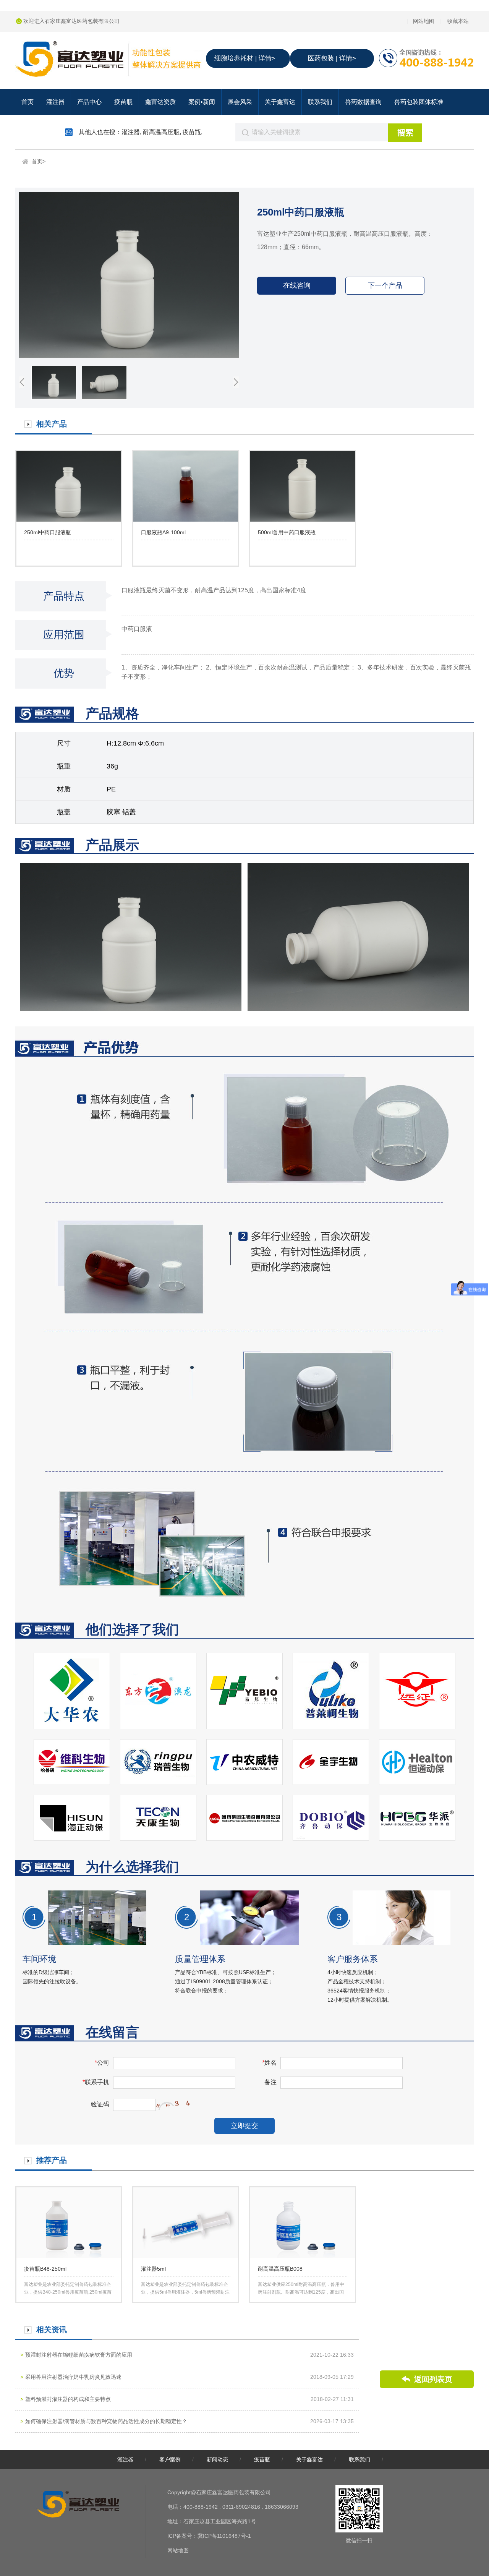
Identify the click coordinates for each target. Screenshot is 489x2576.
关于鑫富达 (280, 102)
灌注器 (55, 102)
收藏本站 (458, 21)
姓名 (269, 2063)
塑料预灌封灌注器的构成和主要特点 (68, 2399)
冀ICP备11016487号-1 (224, 2536)
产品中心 (89, 102)
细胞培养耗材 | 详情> (245, 58)
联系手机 (96, 2082)
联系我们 (320, 102)
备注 (270, 2082)
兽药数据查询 (363, 102)
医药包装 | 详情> (332, 58)
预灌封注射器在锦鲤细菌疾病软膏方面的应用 (79, 2355)
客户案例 (170, 2459)
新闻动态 (217, 2459)
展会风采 (240, 102)
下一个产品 (385, 285)
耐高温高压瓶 (161, 132)
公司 (102, 2063)
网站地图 (424, 21)
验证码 (100, 2104)
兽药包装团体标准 (419, 102)
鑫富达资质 (160, 102)
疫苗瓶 (123, 102)
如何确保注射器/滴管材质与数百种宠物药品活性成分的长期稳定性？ (106, 2421)
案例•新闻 (202, 102)
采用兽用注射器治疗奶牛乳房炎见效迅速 (73, 2377)
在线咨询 (297, 285)
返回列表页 (433, 2379)
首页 (28, 102)
